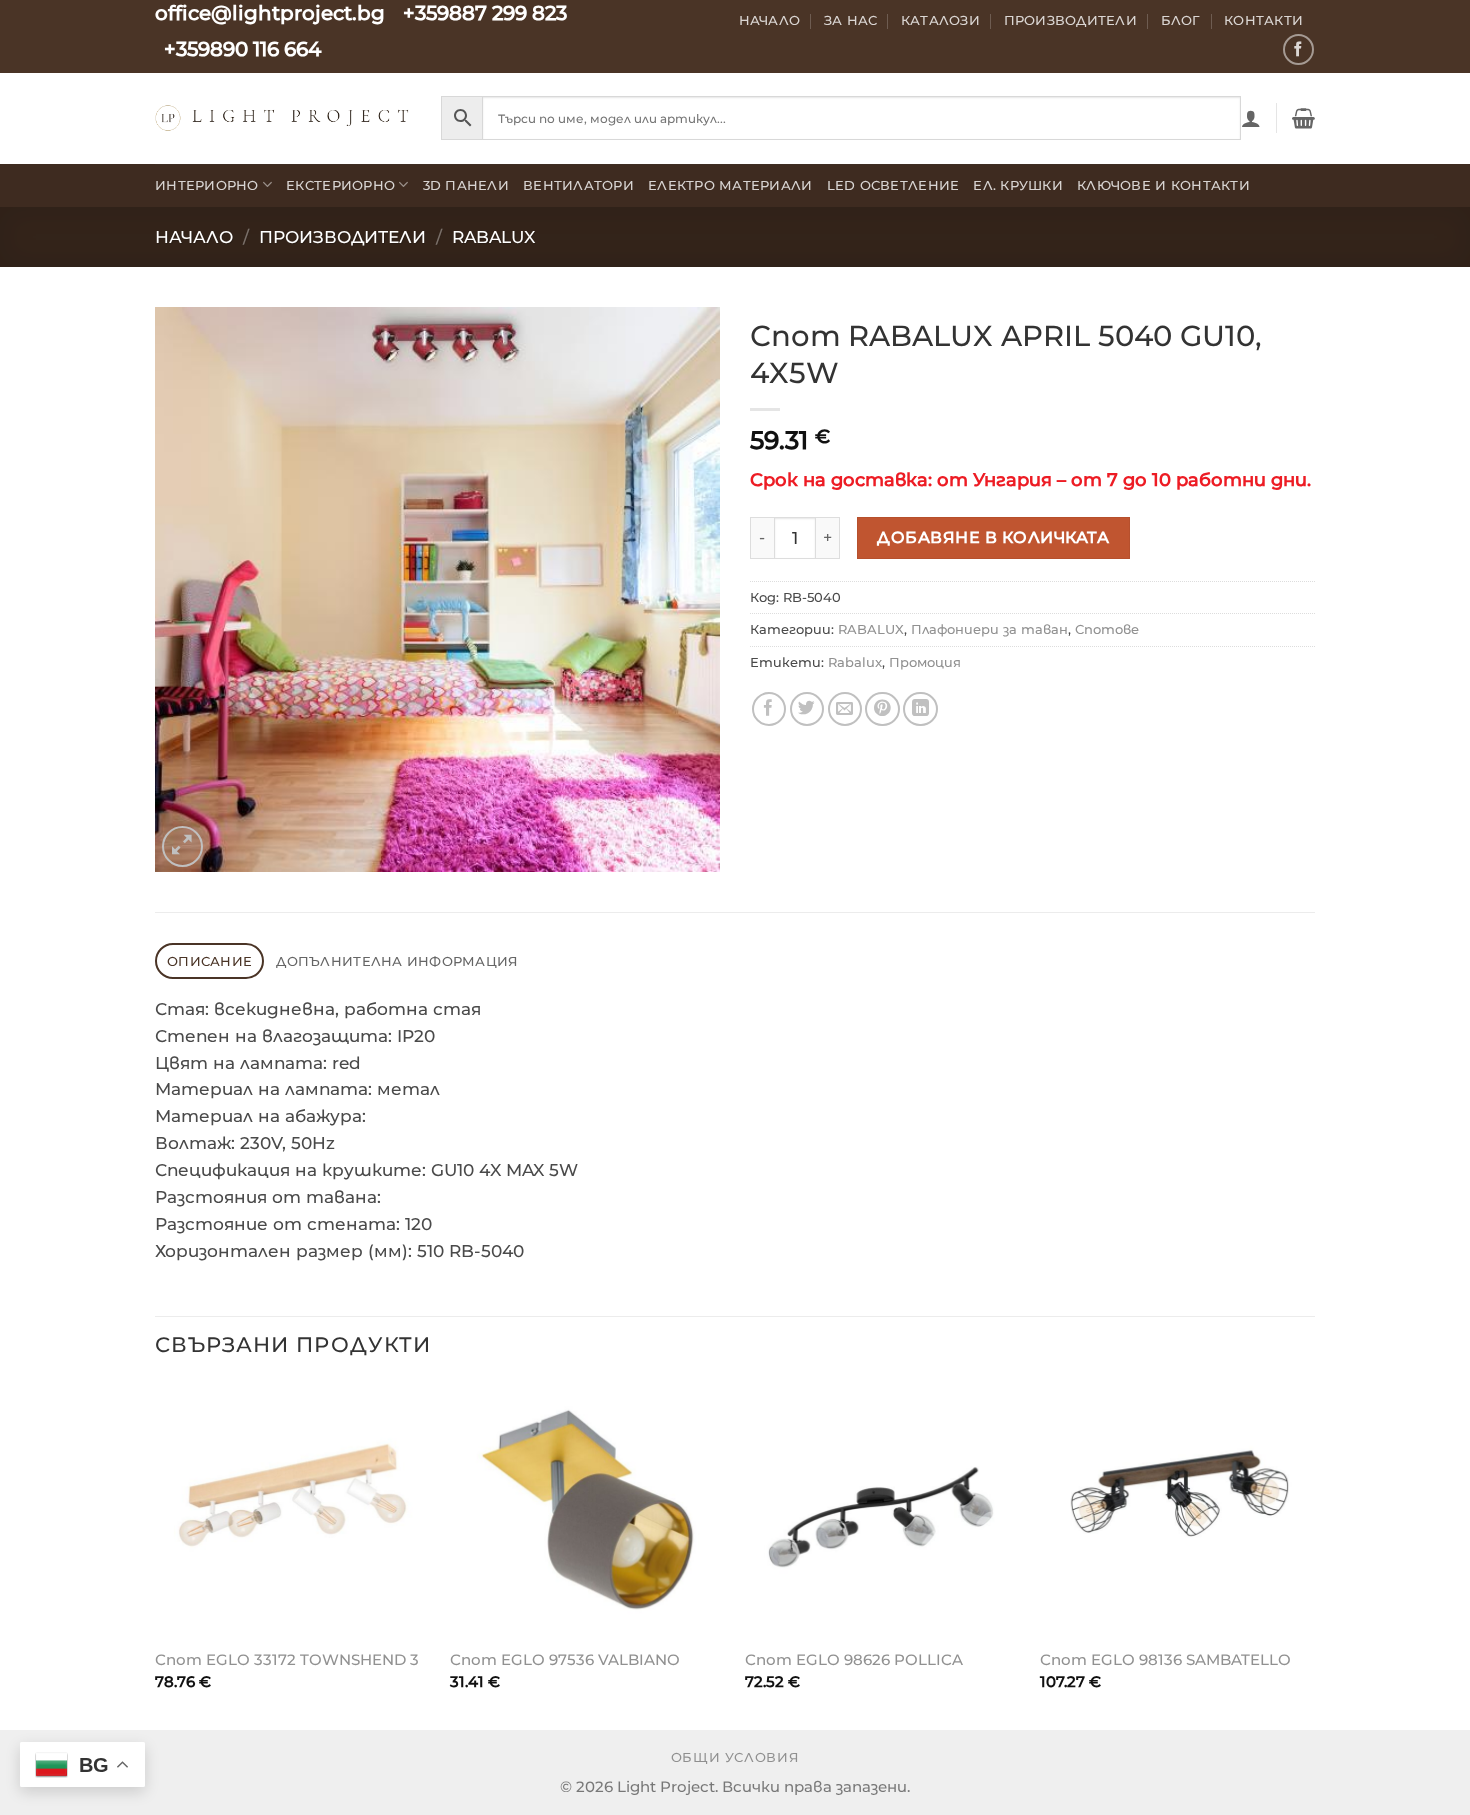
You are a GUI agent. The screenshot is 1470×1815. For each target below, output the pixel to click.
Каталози (940, 20)
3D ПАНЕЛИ (466, 185)
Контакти (1263, 20)
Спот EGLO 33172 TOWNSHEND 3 (287, 1659)
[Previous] (156, 1554)
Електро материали (730, 185)
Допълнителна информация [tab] (397, 961)
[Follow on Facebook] (1298, 49)
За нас (851, 20)
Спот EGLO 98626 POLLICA (854, 1659)
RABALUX (493, 237)
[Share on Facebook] (769, 709)
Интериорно (207, 185)
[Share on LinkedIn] (920, 709)
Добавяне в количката (993, 537)
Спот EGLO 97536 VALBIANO (565, 1659)
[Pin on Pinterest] (882, 709)
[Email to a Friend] (845, 709)
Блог (1181, 20)
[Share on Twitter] (807, 709)
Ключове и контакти (1163, 185)
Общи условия (735, 1757)
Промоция (925, 662)
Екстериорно (340, 185)
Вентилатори (578, 185)
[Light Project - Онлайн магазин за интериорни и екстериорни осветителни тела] (283, 117)
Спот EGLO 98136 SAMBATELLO (1165, 1659)
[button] (1251, 118)
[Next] (1314, 1554)
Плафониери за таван (989, 629)
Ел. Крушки (1018, 185)
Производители (1071, 20)
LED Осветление (893, 185)
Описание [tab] (209, 961)
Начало (770, 20)
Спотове (1107, 629)
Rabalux (855, 662)
